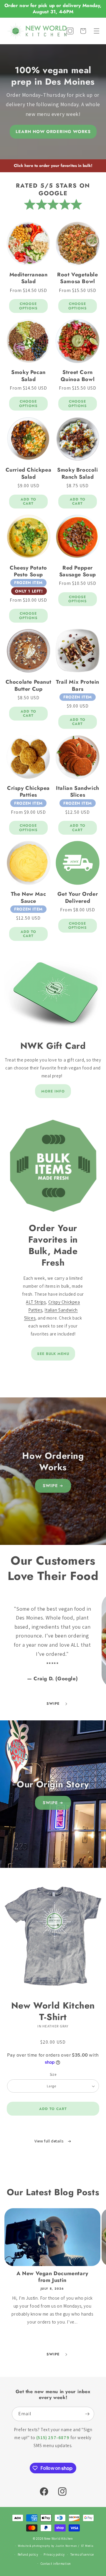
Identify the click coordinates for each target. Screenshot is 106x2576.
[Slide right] (66, 1704)
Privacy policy (54, 2554)
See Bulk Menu (53, 1354)
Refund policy (28, 2554)
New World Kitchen (59, 2539)
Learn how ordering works (53, 132)
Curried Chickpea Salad (29, 474)
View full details (49, 2141)
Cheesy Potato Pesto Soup (28, 571)
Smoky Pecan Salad (28, 376)
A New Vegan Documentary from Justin (52, 2277)
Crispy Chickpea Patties (28, 792)
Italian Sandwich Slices (78, 792)
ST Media (87, 2546)
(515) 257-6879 (53, 2438)
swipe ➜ (53, 1486)
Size (53, 2074)
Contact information (56, 2564)
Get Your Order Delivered (78, 898)
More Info (53, 1091)
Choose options (28, 306)
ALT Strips (36, 1302)
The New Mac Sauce (29, 898)
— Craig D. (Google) (52, 1678)
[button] (97, 31)
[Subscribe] (87, 2414)
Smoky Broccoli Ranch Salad (77, 474)
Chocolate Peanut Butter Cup (29, 686)
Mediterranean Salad (29, 278)
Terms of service (82, 2554)
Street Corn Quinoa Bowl (78, 376)
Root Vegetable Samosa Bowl (77, 278)
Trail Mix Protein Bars (78, 686)
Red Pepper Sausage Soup (78, 571)
